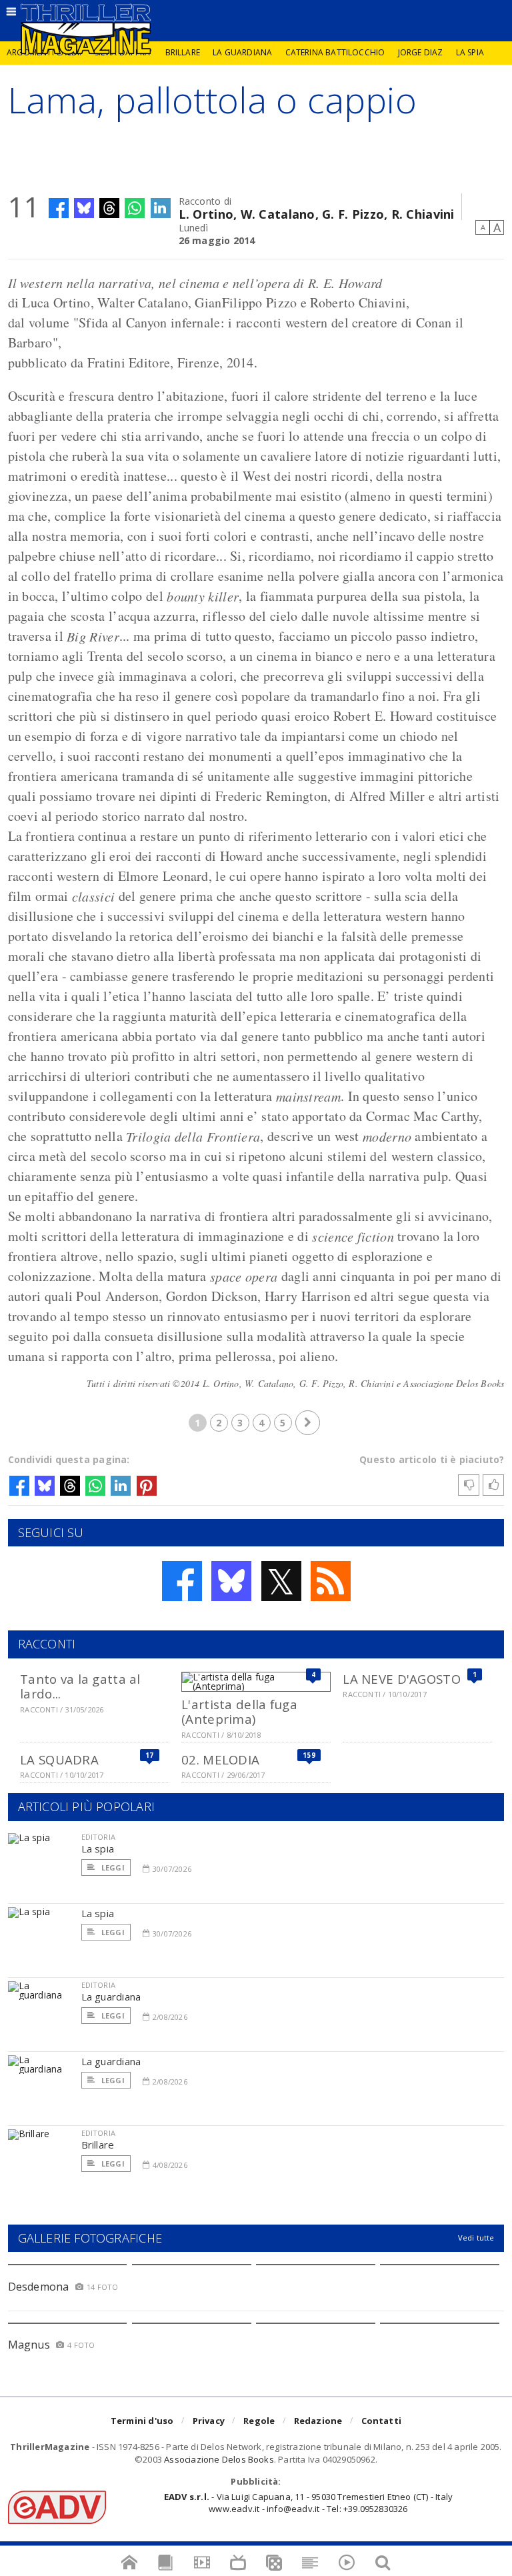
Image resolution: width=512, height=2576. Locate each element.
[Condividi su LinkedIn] (161, 208)
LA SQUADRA (59, 1759)
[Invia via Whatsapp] (135, 208)
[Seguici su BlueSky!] (231, 1581)
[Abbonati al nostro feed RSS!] (331, 1581)
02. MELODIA (220, 1759)
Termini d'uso (142, 2421)
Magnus (29, 2345)
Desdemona (39, 2287)
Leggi (112, 1867)
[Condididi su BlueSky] (84, 208)
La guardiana (242, 52)
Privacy (209, 2421)
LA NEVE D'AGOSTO (401, 1679)
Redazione (318, 2421)
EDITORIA (98, 1837)
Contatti (382, 2421)
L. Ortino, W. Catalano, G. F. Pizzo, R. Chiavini (317, 213)
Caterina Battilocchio (335, 52)
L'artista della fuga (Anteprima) (239, 1711)
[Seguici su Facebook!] (182, 1581)
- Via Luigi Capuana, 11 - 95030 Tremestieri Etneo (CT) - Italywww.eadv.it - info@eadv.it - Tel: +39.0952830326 (308, 2503)
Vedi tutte (476, 2238)
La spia (470, 52)
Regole (259, 2421)
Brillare (183, 52)
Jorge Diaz (421, 52)
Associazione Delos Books (219, 2459)
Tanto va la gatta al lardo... (80, 1686)
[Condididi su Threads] (109, 208)
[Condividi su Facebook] (59, 208)
